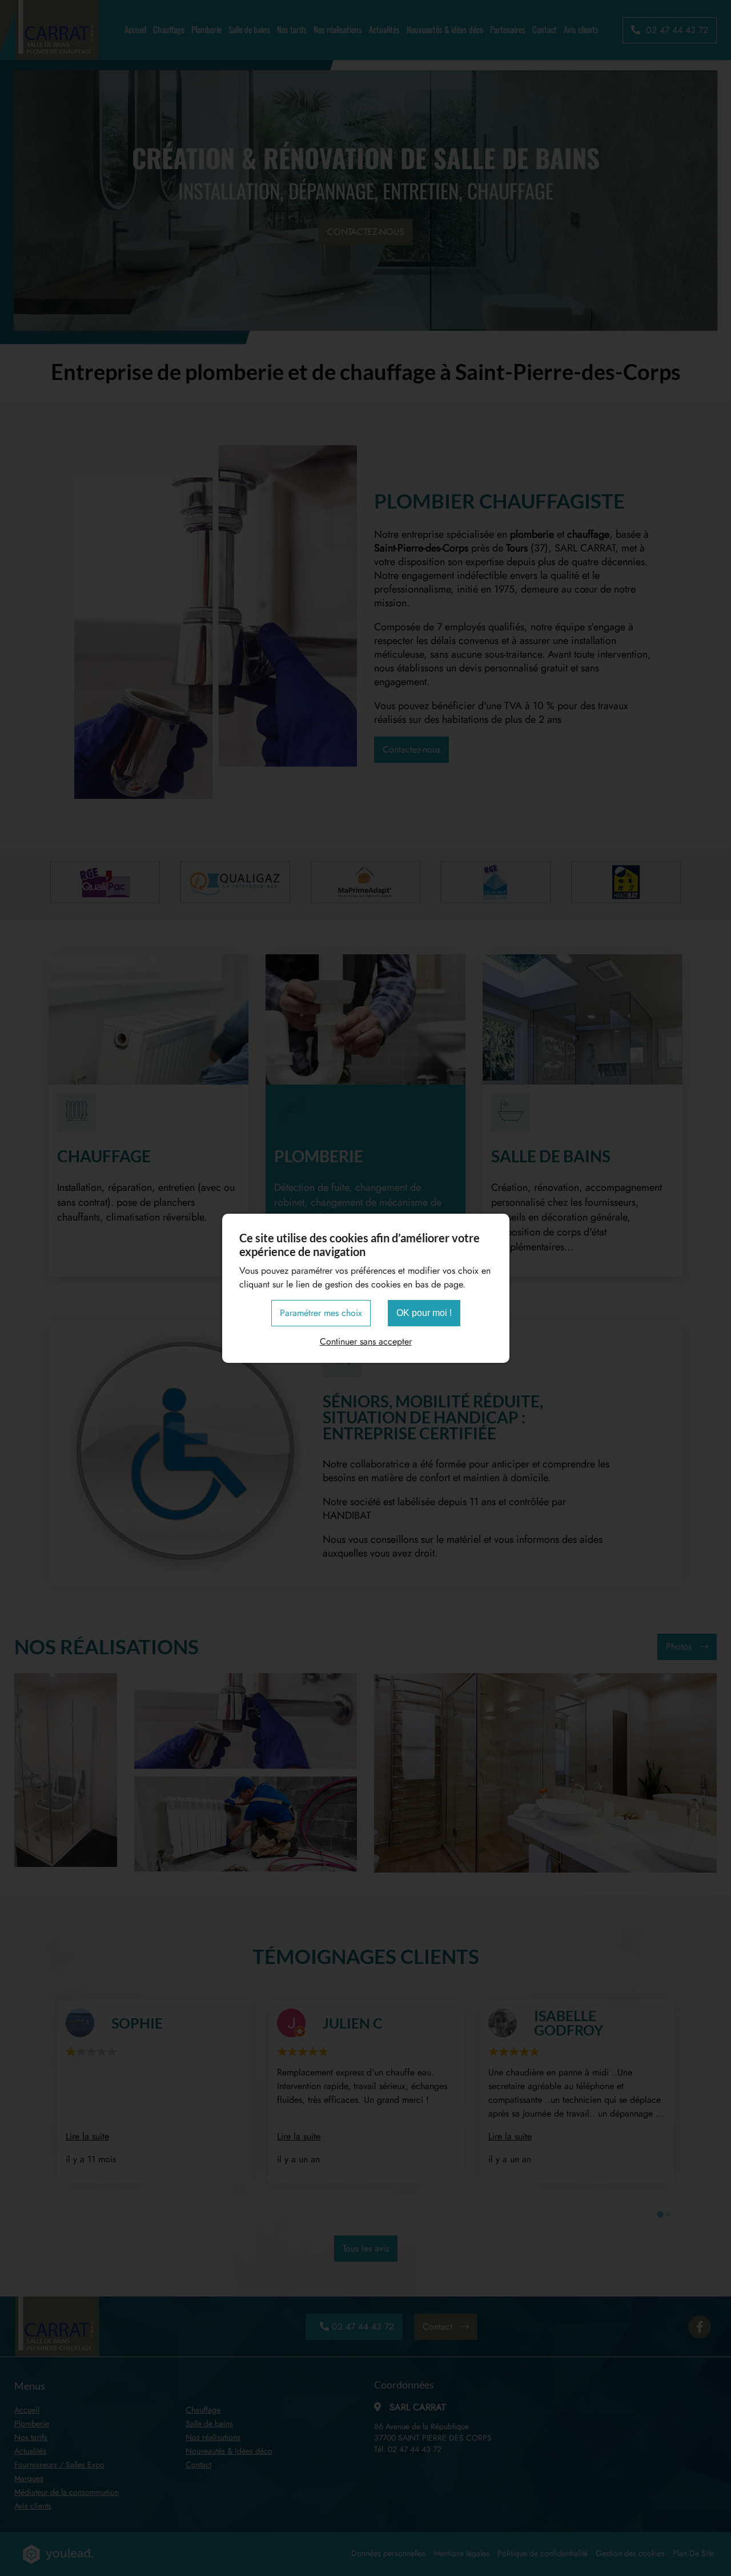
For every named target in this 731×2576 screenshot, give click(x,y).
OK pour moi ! (424, 1313)
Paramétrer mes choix (321, 1313)
